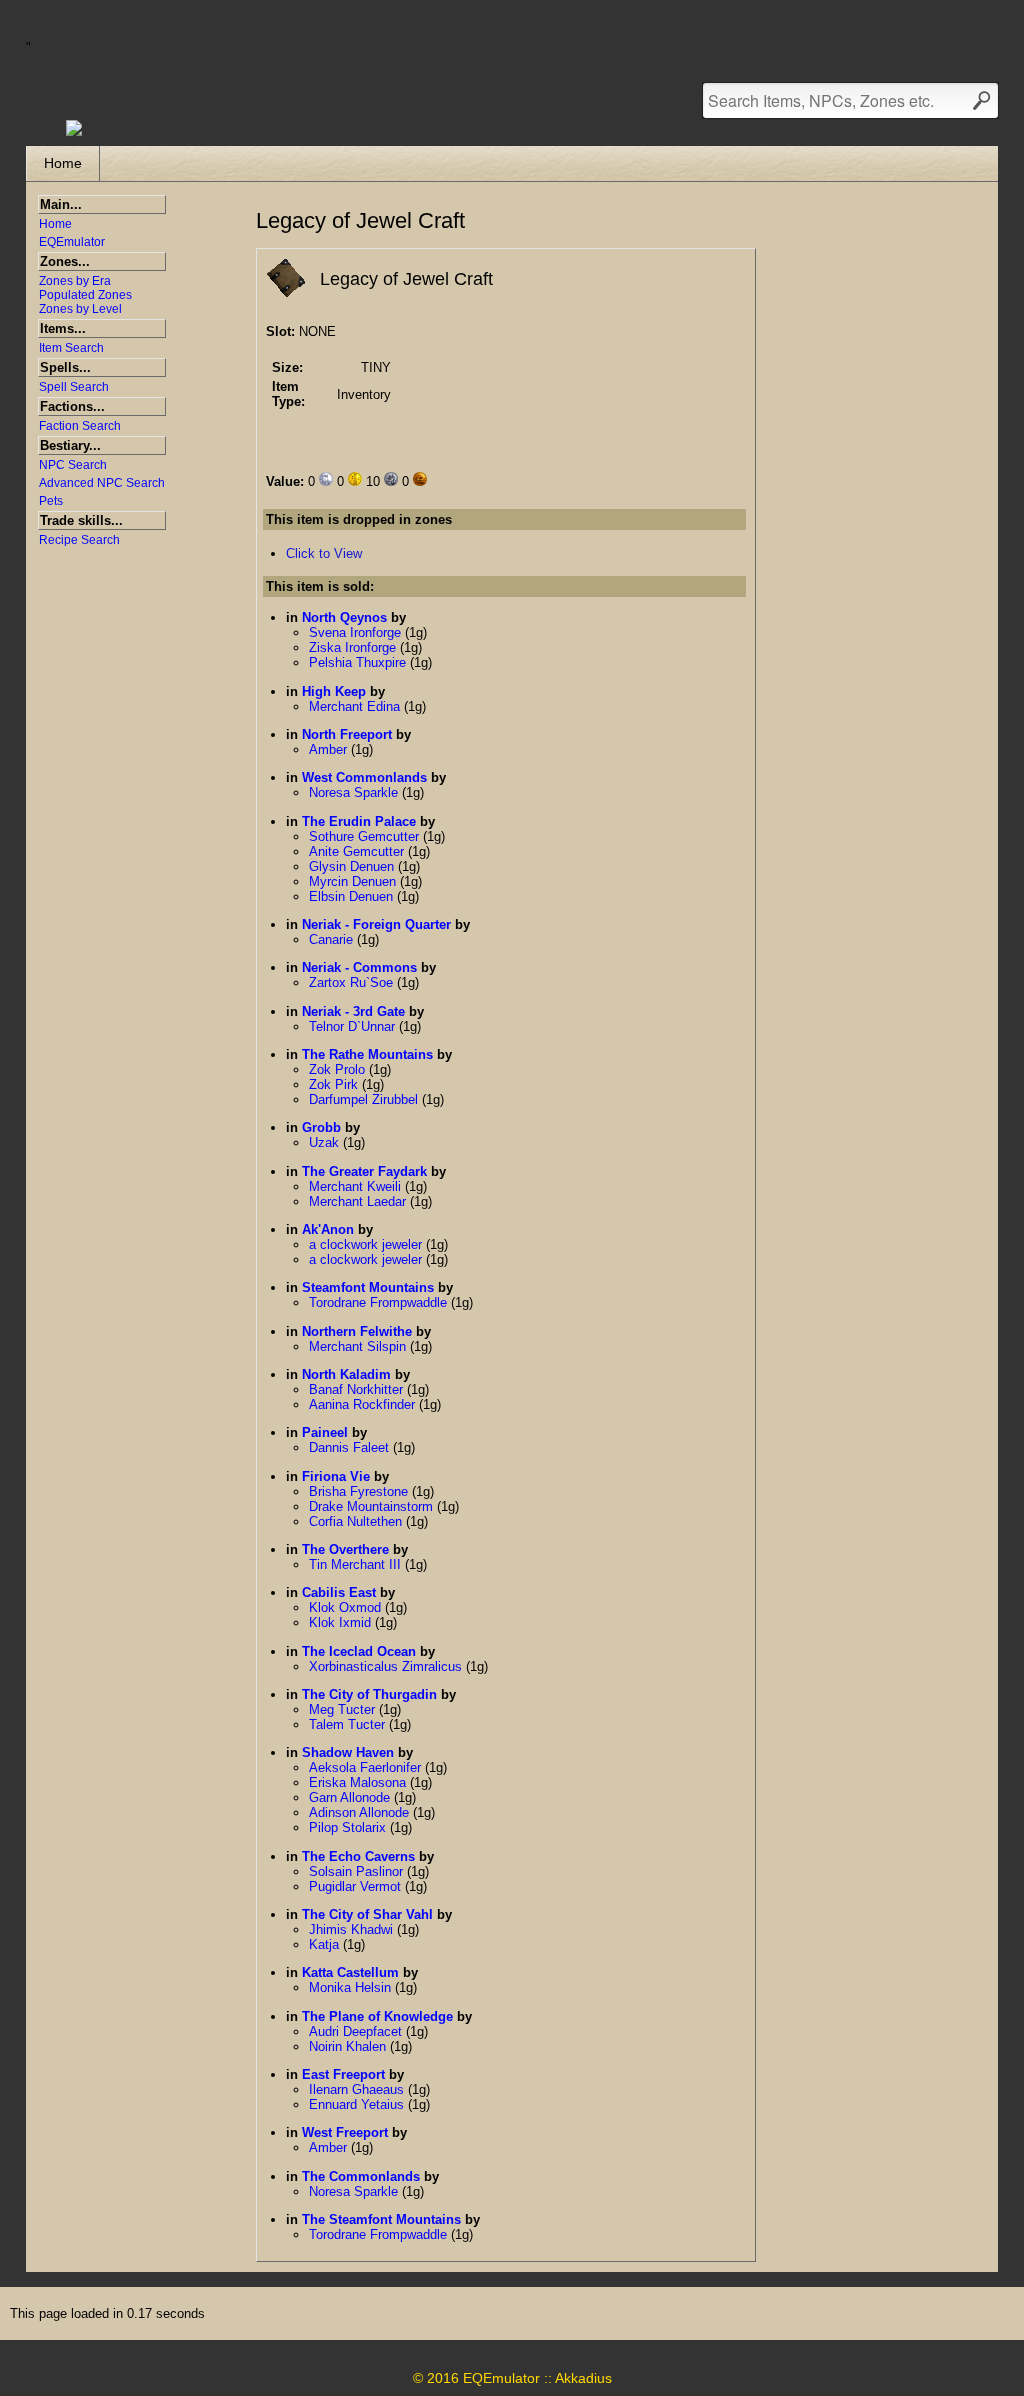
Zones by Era (75, 281)
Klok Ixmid (342, 1622)
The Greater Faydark (364, 1171)
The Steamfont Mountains (381, 2219)
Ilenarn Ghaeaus (358, 2089)
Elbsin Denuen (353, 896)
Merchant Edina (356, 706)
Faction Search (80, 426)
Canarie (333, 939)
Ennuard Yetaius (358, 2104)
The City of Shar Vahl (367, 1914)
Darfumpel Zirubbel (365, 1099)
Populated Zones (85, 295)
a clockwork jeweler (367, 1244)
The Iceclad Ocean (359, 1651)
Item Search (71, 348)
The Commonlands (361, 2176)
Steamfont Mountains (368, 1287)
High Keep (334, 691)
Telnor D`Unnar (354, 1026)
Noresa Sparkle (355, 792)
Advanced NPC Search (102, 483)
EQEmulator (72, 242)
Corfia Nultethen (357, 1521)
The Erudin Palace (359, 821)
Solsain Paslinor (358, 1871)
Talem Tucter (349, 1724)
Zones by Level (80, 309)
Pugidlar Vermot (357, 1886)
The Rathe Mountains (367, 1054)
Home (63, 163)
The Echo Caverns (358, 1856)
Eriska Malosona (359, 1782)
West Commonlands (364, 777)
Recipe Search (79, 540)
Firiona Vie (336, 1476)
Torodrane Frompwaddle (380, 1302)
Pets (51, 501)
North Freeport (347, 734)
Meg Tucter (344, 1709)
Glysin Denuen (353, 866)
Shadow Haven (348, 1752)
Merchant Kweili (357, 1186)
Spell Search (74, 387)
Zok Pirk (335, 1084)
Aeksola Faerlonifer (367, 1767)
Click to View (324, 553)
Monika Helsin (352, 1987)
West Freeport (345, 2132)
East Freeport (343, 2074)
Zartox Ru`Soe (353, 982)
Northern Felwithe (357, 1331)
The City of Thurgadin (369, 1694)
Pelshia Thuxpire (359, 662)
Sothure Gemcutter (366, 836)
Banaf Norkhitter (358, 1389)
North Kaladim (346, 1374)
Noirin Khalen (349, 2046)
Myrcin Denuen (354, 881)
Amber (330, 749)
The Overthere (345, 1549)
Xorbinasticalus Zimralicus (387, 1666)
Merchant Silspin (359, 1346)
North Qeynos (344, 617)
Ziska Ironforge (354, 647)
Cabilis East (339, 1592)
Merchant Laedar (359, 1201)
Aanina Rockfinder (364, 1404)
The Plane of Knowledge (377, 2016)
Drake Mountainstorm (373, 1506)
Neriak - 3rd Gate (353, 1011)
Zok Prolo (339, 1069)
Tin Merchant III (357, 1564)
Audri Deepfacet (357, 2031)
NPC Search (73, 465)
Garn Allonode (351, 1797)
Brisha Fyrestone (360, 1491)
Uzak (326, 1142)
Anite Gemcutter (358, 851)
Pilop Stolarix (349, 1827)
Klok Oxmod (347, 1607)
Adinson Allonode (361, 1812)
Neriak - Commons (359, 967)
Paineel (325, 1432)
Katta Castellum (350, 1972)
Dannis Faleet (351, 1447)
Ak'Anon (328, 1229)
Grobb (321, 1127)
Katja (326, 1944)
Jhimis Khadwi (353, 1929)
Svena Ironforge (357, 632)
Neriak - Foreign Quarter (376, 924)
